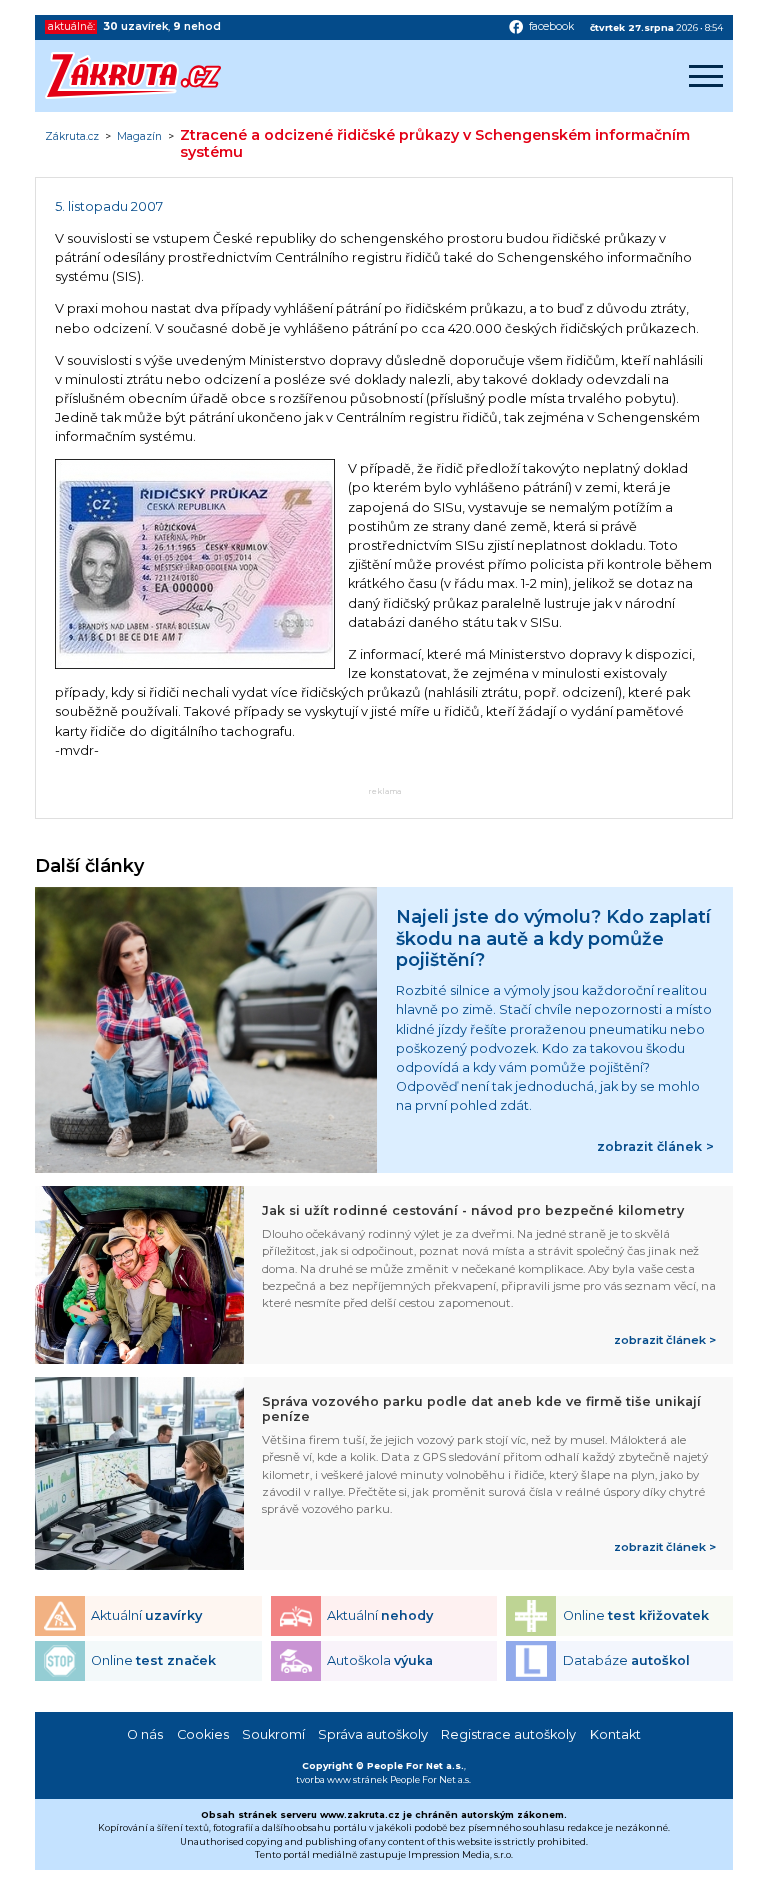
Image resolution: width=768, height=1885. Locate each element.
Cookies (203, 1734)
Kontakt (615, 1734)
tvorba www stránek (342, 1779)
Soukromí (273, 1734)
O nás (145, 1734)
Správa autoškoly (373, 1734)
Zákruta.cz (72, 137)
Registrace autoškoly (508, 1734)
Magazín (139, 137)
